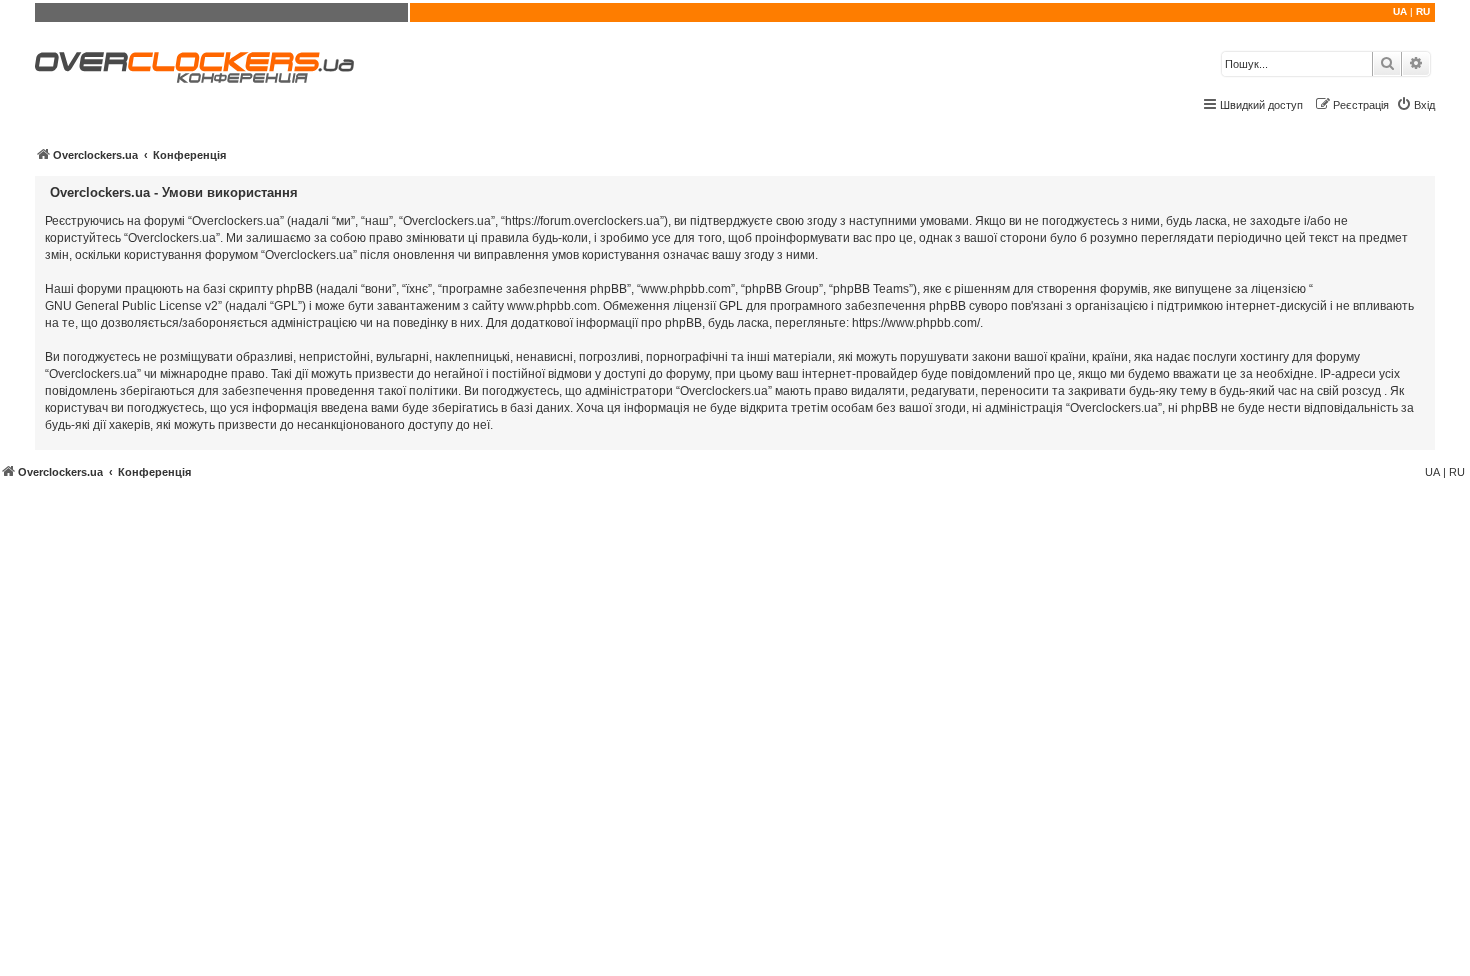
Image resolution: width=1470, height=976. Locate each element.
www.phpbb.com (552, 306)
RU (1423, 11)
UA (1400, 11)
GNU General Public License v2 (131, 306)
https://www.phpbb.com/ (916, 323)
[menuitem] (1415, 105)
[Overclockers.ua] (194, 67)
